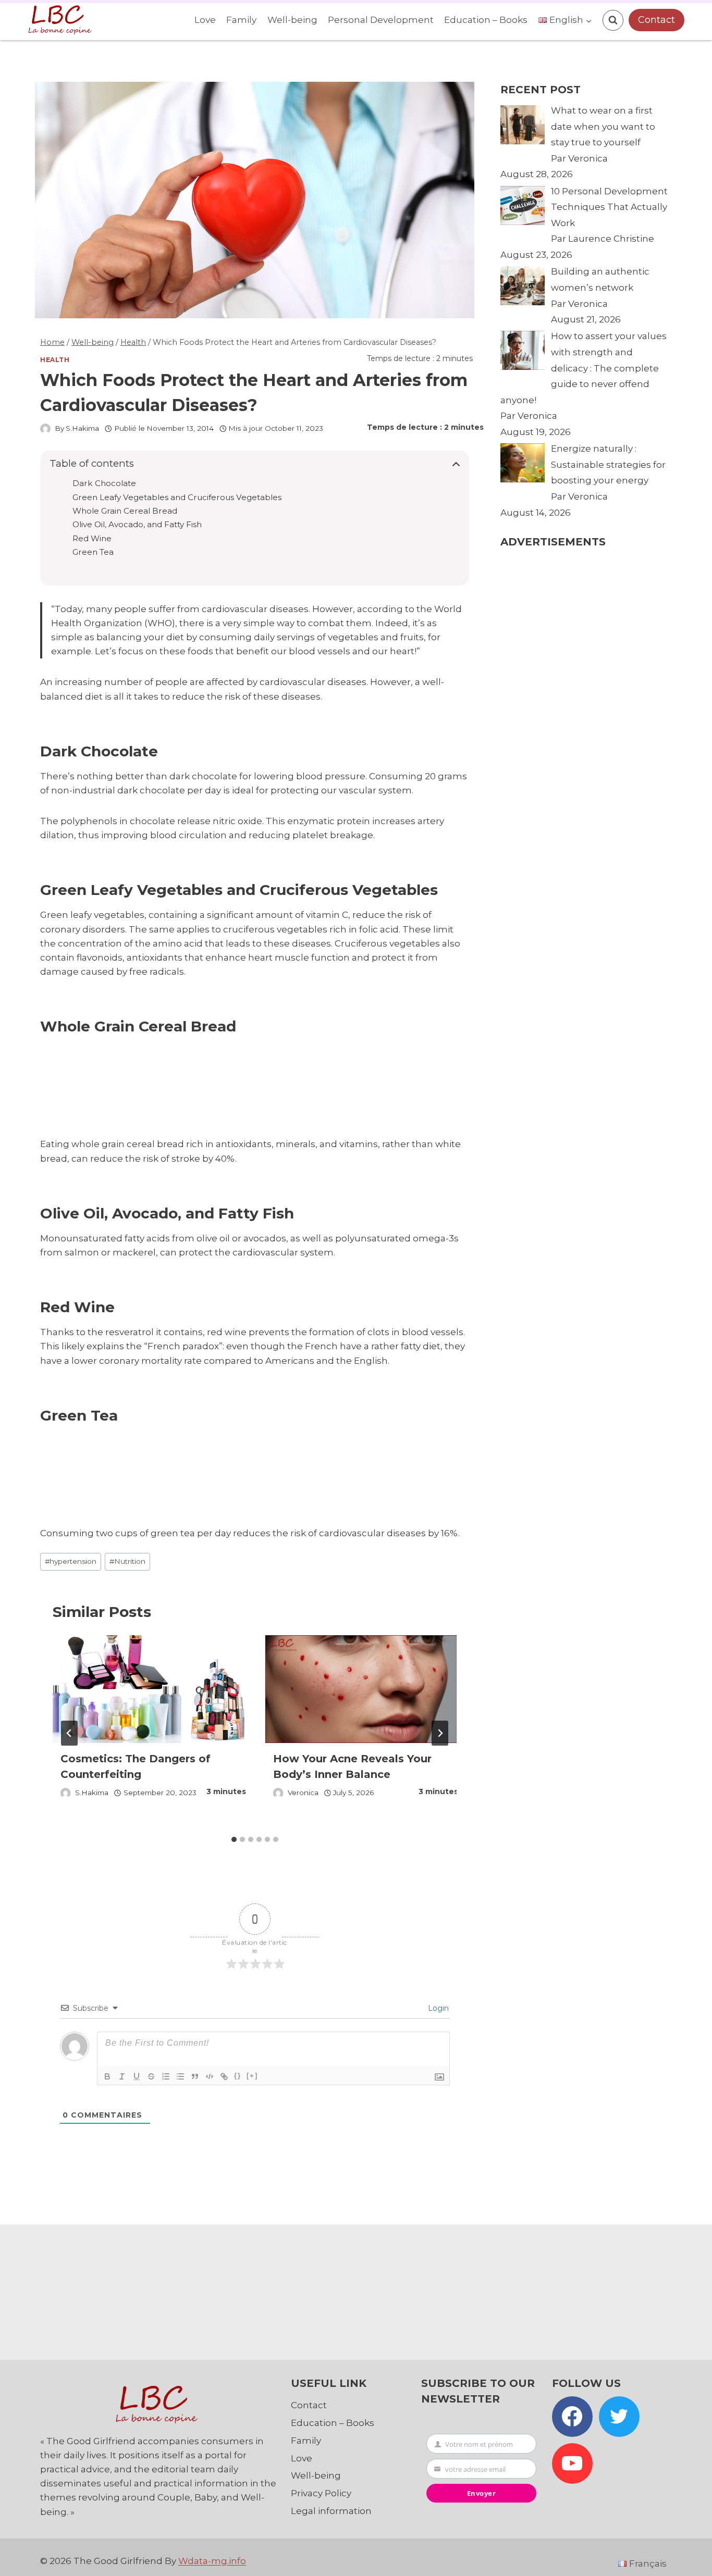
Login (437, 2008)
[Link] (224, 2076)
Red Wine (92, 539)
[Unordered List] (180, 2076)
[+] (252, 2076)
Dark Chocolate (104, 483)
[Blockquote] (195, 2076)
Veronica (303, 1793)
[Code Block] (210, 2076)
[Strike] (151, 2076)
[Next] (440, 1733)
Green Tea (93, 552)
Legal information (331, 2511)
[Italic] (122, 2076)
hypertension (71, 1561)
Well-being (292, 20)
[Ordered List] (166, 2076)
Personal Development (381, 20)
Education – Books (486, 20)
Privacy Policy (321, 2493)
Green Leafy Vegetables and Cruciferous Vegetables (177, 497)
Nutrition (127, 1561)
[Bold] (107, 2076)
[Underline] (137, 2076)
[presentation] (149, 1689)
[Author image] (45, 429)
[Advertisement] (232, 1086)
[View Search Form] (613, 20)
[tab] (234, 1839)
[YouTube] (572, 2463)
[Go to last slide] (69, 1733)
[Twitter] (619, 2417)
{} (238, 2076)
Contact (656, 20)
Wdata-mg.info (212, 2561)
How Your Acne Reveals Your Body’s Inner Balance (352, 1766)
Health (55, 360)
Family (241, 20)
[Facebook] (572, 2417)
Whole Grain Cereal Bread (125, 511)
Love (205, 20)
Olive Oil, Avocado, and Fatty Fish (137, 525)
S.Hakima (82, 428)
